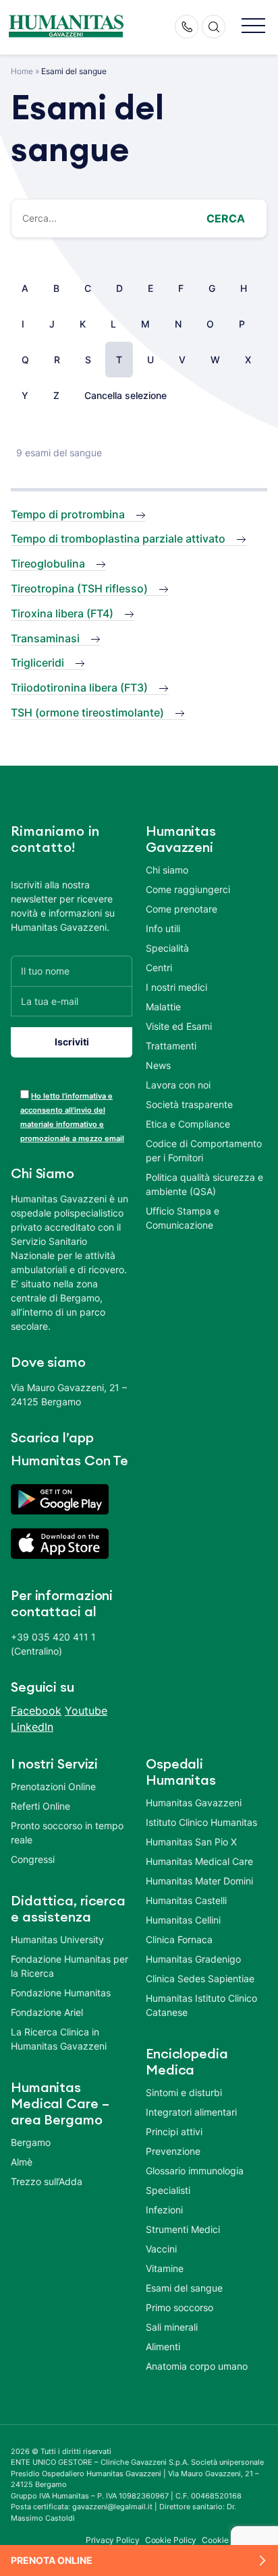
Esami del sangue (184, 2288)
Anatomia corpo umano (197, 2366)
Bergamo (31, 2142)
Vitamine (165, 2268)
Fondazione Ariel (47, 2012)
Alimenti (163, 2347)
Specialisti (168, 2190)
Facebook (36, 1711)
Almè (22, 2162)
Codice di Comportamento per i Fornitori (204, 1151)
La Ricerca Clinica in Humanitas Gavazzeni (59, 2039)
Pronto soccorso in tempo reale (67, 1833)
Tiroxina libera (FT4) (62, 613)
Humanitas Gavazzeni (194, 1803)
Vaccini (161, 2249)
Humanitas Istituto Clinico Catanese (201, 2005)
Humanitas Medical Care (199, 1861)
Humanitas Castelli (186, 1900)
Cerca (226, 218)
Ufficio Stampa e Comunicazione (183, 1218)
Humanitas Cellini (183, 1920)
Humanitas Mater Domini (199, 1881)
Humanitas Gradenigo (193, 1959)
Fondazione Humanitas (61, 1993)
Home (22, 71)
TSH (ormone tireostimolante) (87, 712)
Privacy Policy (113, 2540)
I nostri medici (176, 987)
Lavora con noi (178, 1085)
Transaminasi (45, 638)
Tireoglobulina (48, 563)
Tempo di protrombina (68, 514)
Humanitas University (57, 1939)
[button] (253, 27)
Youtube (86, 1711)
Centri (159, 968)
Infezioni (164, 2210)
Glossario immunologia (195, 2171)
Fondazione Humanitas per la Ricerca (69, 1966)
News (158, 1065)
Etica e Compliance (188, 1124)
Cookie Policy (171, 2540)
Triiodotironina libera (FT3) (79, 687)
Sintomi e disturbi (184, 2092)
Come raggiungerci (188, 889)
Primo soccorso (179, 2307)
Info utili (163, 928)
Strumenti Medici (183, 2229)
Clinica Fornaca (179, 1939)
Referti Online (40, 1806)
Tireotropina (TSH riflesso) (79, 588)
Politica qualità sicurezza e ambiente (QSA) (204, 1184)
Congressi (33, 1859)
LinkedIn (32, 1727)
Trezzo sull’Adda (47, 2181)
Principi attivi (174, 2132)
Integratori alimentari (191, 2112)
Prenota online (52, 2560)
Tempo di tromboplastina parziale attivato (118, 539)
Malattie (163, 1007)
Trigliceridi (37, 663)
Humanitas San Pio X (191, 1842)
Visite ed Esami (179, 1026)
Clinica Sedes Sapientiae (200, 1979)
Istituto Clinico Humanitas (201, 1822)
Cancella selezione (126, 395)
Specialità (167, 948)
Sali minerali (172, 2327)
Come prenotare (182, 909)
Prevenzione (173, 2151)
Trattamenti (171, 1046)
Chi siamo (167, 870)
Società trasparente (189, 1104)
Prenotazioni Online (53, 1786)
